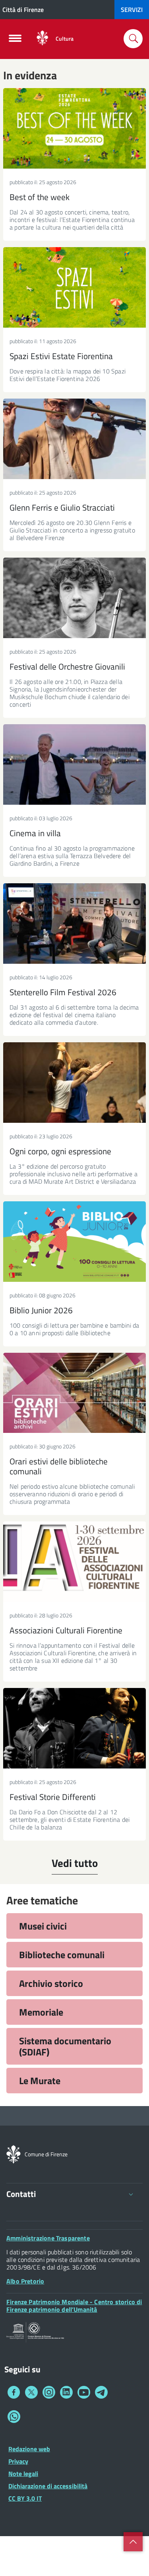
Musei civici (43, 1926)
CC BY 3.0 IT (25, 2498)
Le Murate (40, 2081)
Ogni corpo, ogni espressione (60, 1151)
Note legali (23, 2474)
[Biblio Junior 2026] (74, 1242)
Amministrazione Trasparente (48, 2238)
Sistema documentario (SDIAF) (65, 2046)
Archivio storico (51, 1983)
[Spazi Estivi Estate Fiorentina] (74, 287)
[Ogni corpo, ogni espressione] (74, 1083)
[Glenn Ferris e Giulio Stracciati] (74, 439)
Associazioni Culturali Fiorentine (66, 1630)
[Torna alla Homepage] (14, 2154)
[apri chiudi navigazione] (15, 41)
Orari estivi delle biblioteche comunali (59, 1466)
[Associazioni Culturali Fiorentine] (74, 1562)
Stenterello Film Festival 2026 (63, 992)
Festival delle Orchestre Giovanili (67, 666)
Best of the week (40, 197)
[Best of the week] (74, 128)
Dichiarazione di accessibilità (48, 2486)
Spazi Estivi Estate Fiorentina (61, 356)
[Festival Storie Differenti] (74, 1728)
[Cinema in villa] (74, 764)
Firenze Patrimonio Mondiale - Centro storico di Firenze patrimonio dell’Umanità (74, 2306)
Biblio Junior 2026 (41, 1310)
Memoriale (41, 2012)
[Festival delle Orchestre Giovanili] (74, 598)
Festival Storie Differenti (53, 1797)
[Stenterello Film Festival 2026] (74, 924)
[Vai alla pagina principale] (42, 38)
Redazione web (29, 2449)
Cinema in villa (35, 833)
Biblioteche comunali (62, 1955)
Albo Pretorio (25, 2281)
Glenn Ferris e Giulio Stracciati (62, 507)
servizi (132, 10)
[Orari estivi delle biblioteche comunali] (74, 1393)
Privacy (18, 2461)
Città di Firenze (23, 10)
